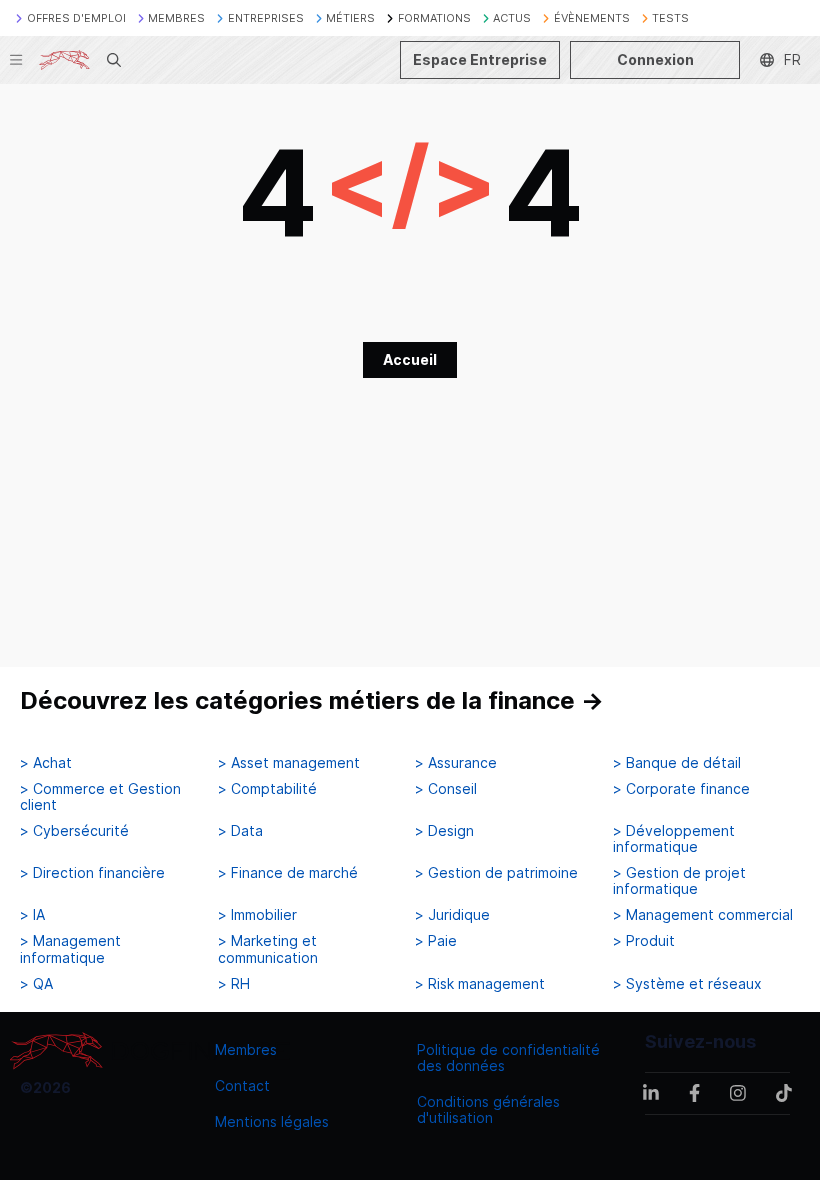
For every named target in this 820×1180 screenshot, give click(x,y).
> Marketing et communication (268, 949)
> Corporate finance (681, 789)
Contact (242, 1085)
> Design (444, 831)
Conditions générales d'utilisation (488, 1109)
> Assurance (456, 763)
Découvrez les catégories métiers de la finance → (312, 700)
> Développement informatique (674, 839)
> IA (32, 915)
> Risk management (480, 984)
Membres (246, 1049)
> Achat (46, 763)
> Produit (644, 941)
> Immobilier (257, 915)
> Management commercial (703, 915)
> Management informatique (70, 949)
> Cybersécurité (74, 831)
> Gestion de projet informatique (679, 881)
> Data (240, 831)
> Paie (436, 941)
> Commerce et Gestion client (100, 797)
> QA (36, 984)
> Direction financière (92, 873)
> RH (234, 984)
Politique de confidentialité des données (508, 1057)
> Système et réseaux (687, 984)
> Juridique (452, 915)
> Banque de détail (677, 763)
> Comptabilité (267, 789)
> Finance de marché (288, 873)
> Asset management (289, 763)
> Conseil (446, 789)
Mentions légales (272, 1121)
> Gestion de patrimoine (496, 873)
